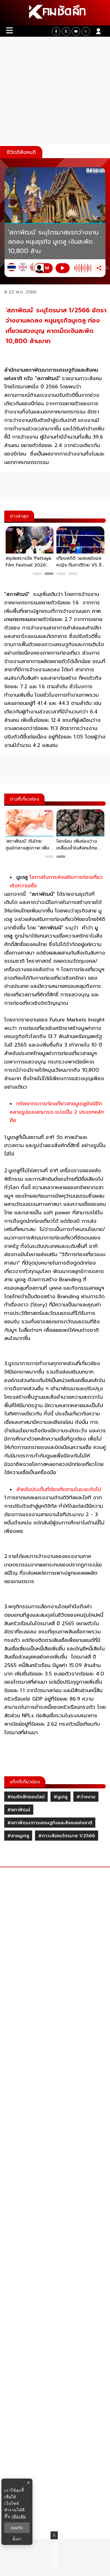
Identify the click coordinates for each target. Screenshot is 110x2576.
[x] (66, 31)
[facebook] (56, 31)
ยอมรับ (17, 2528)
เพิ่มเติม (19, 2516)
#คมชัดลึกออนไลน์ (26, 1797)
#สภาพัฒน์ (19, 1810)
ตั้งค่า (17, 2539)
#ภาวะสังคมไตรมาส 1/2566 (67, 1836)
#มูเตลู (60, 1797)
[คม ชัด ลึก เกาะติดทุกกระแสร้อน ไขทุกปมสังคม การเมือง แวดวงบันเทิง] (55, 13)
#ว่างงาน (86, 1797)
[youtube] (76, 31)
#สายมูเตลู (18, 1836)
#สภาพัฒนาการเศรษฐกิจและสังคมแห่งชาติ (50, 1823)
